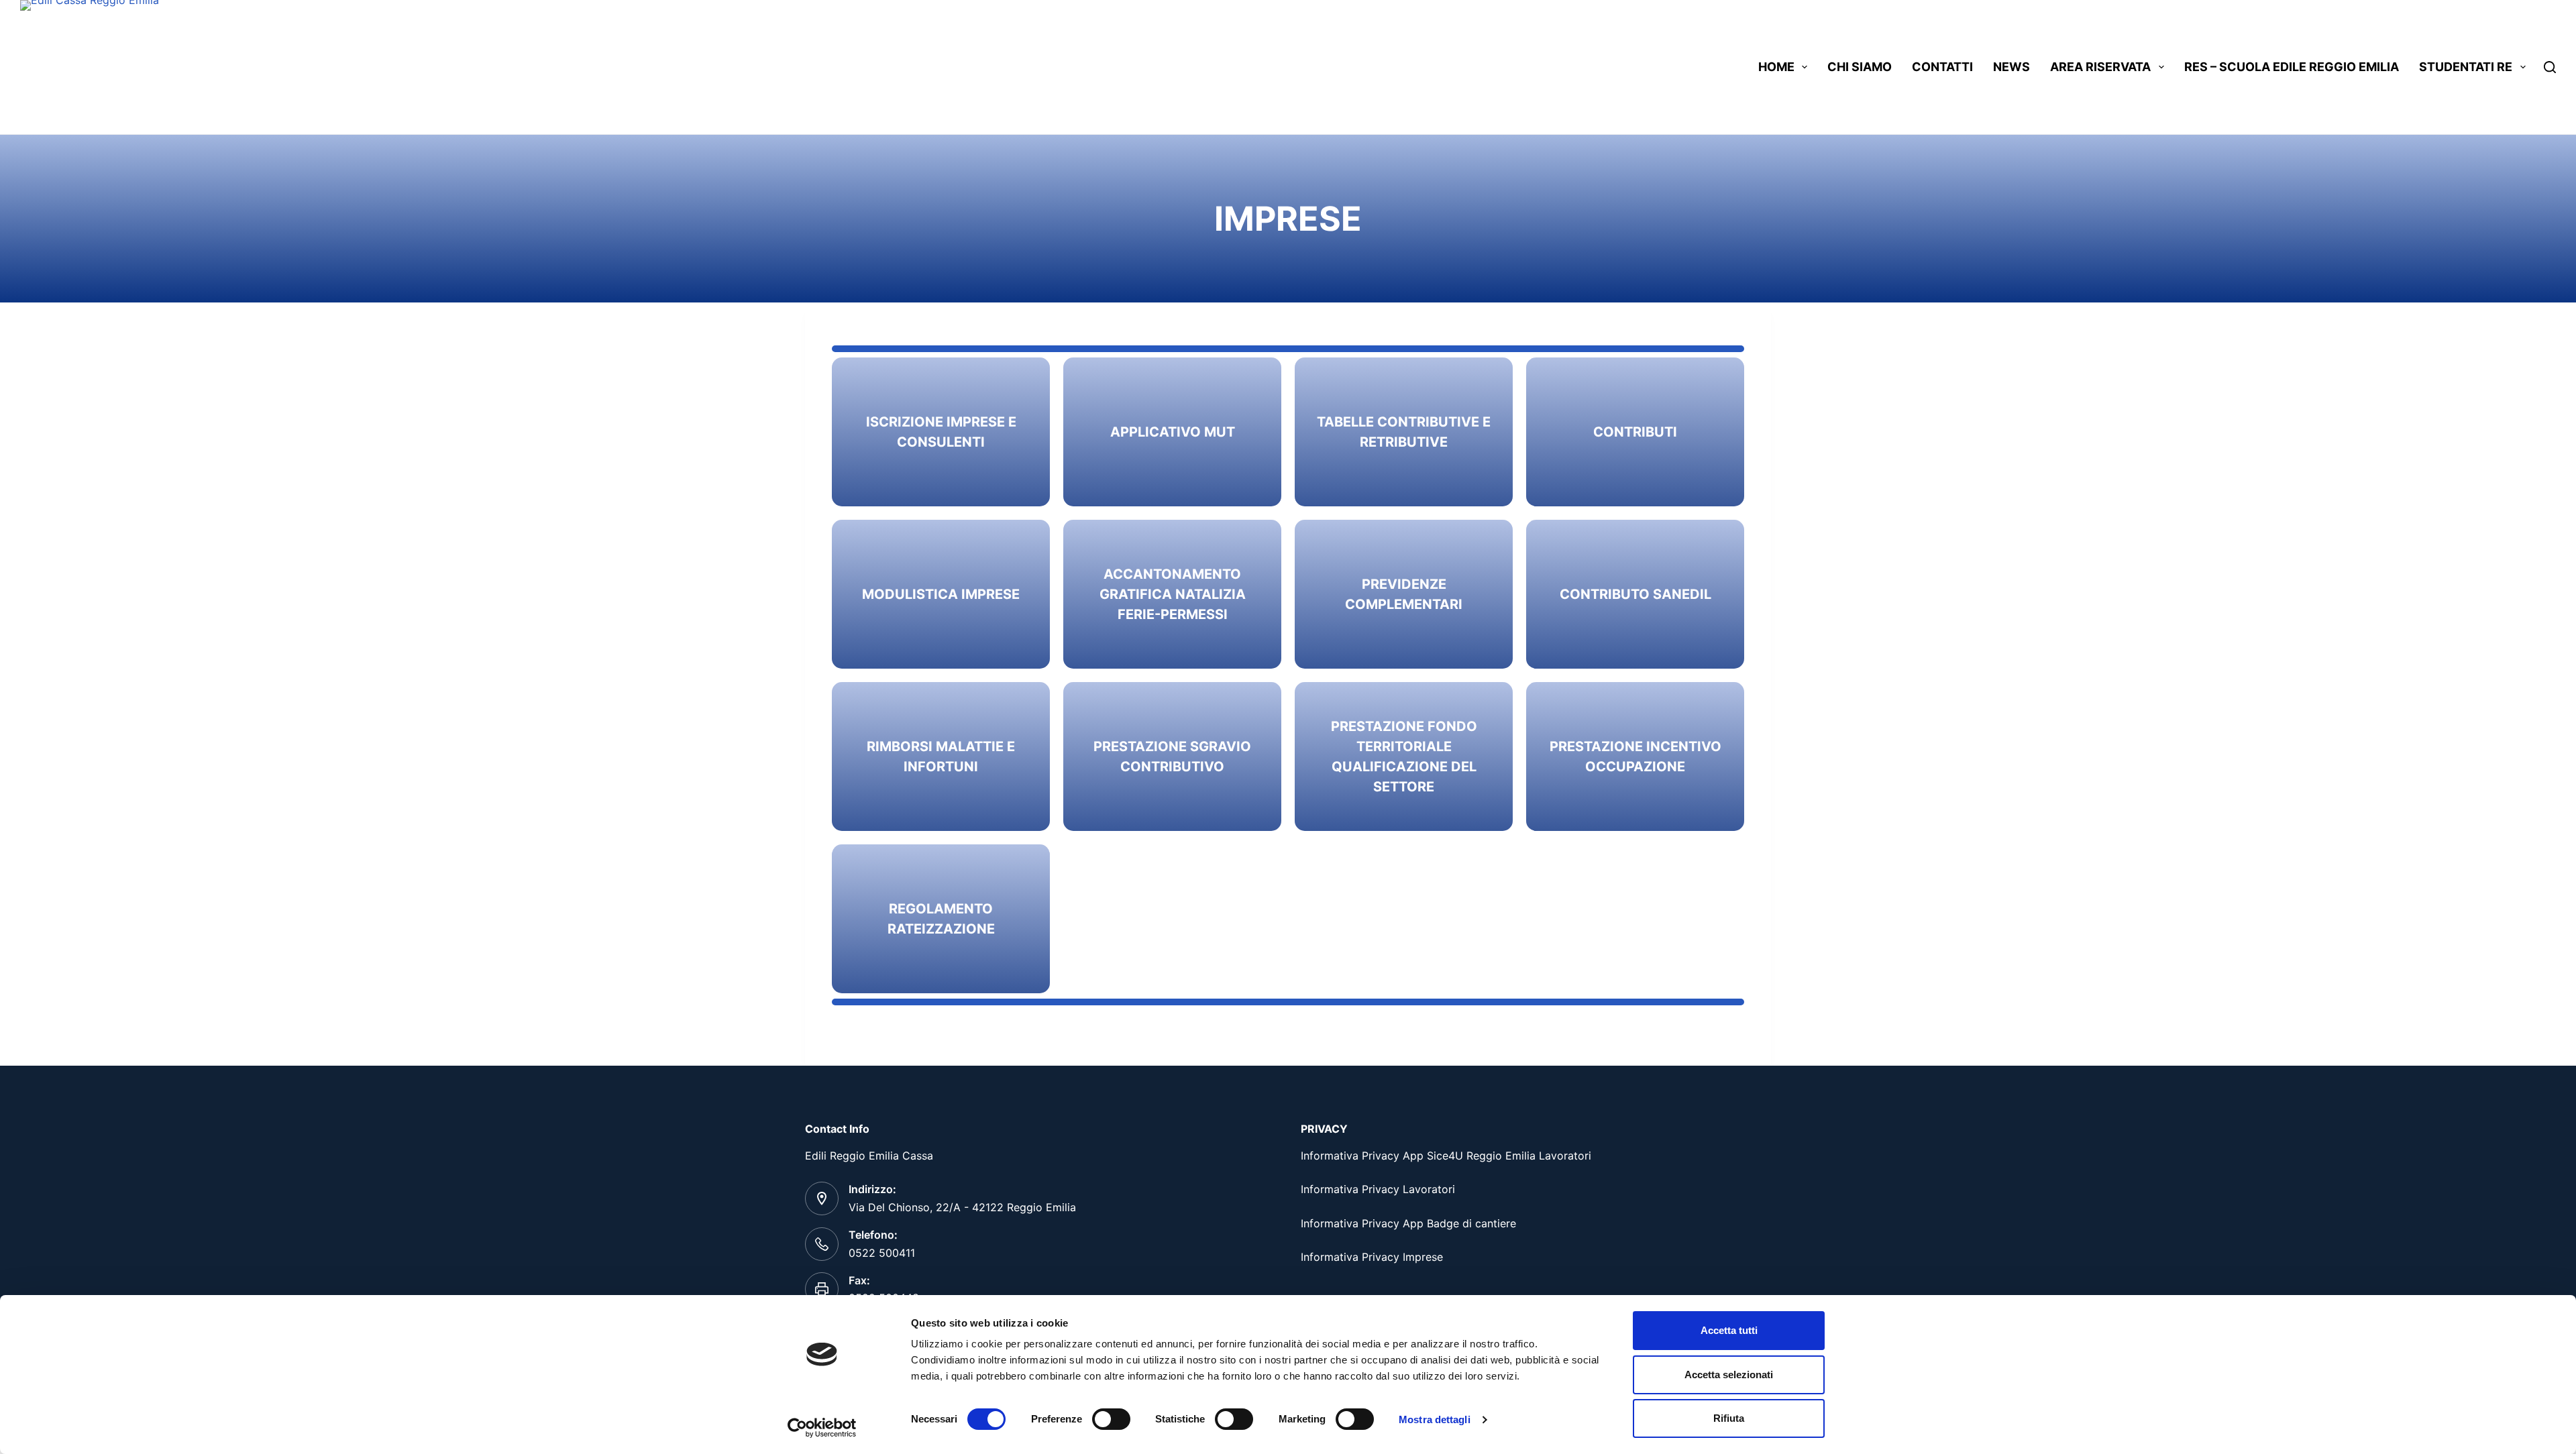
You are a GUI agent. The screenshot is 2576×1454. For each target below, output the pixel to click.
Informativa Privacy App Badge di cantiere (1408, 1223)
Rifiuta (1729, 1418)
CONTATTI (1942, 67)
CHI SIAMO (1860, 67)
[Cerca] (2550, 67)
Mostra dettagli (1435, 1419)
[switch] (1111, 1419)
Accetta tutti (1729, 1330)
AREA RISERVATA (2100, 67)
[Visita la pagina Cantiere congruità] (1172, 594)
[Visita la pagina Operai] (941, 432)
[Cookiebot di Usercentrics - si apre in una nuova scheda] (822, 1428)
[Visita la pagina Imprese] (1635, 432)
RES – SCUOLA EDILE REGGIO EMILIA (2292, 67)
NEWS (2011, 67)
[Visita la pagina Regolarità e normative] (1172, 432)
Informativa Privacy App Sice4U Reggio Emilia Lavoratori (1446, 1156)
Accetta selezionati (1729, 1375)
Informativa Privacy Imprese (1372, 1257)
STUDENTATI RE (2466, 67)
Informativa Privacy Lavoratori (1378, 1189)
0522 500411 (882, 1253)
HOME (1776, 67)
